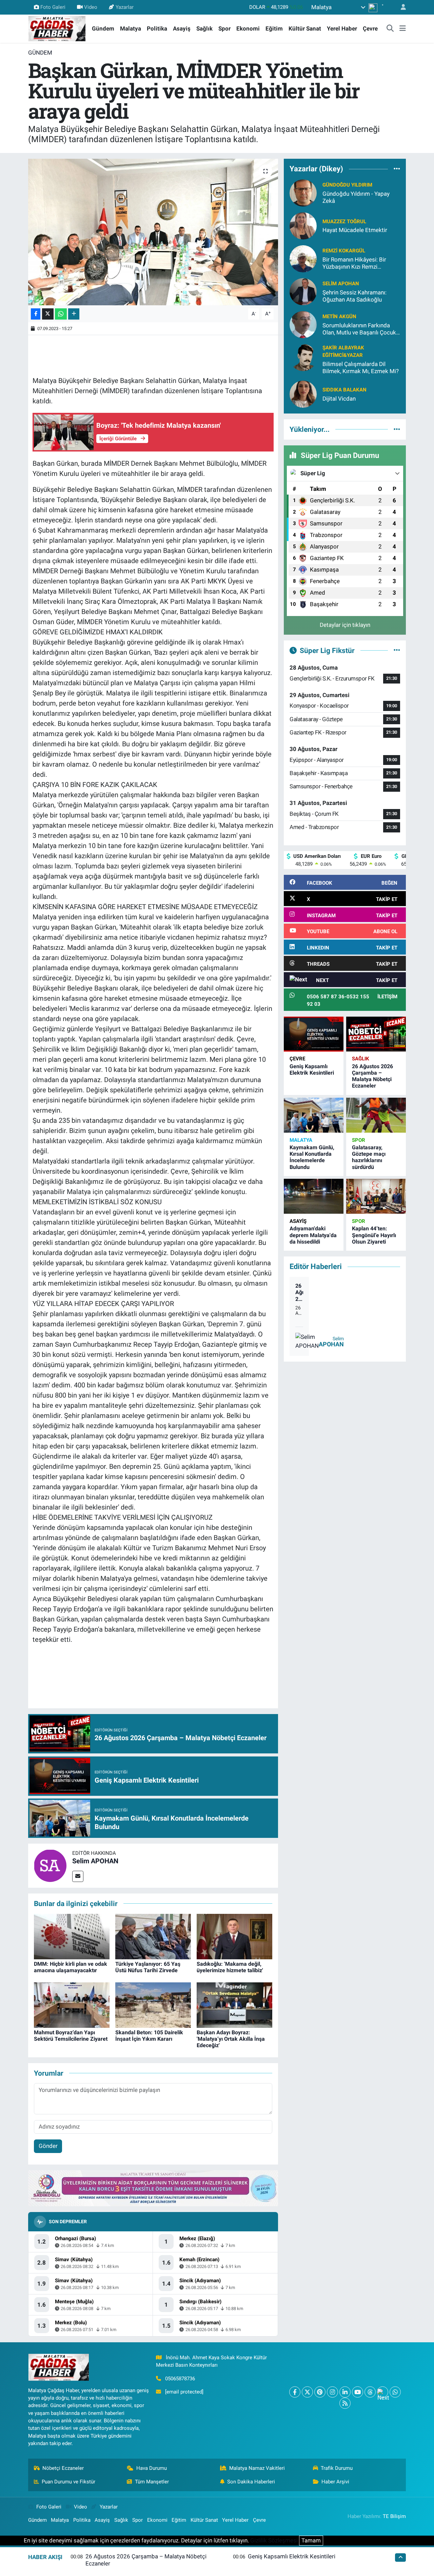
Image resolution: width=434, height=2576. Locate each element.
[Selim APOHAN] (50, 1865)
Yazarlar (125, 7)
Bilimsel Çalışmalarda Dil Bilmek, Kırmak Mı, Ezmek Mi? (361, 368)
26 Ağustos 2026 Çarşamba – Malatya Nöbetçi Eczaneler (372, 1076)
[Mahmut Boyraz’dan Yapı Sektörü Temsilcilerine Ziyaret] (72, 2004)
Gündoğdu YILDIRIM (347, 185)
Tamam (311, 2540)
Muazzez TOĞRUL (344, 222)
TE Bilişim (394, 2516)
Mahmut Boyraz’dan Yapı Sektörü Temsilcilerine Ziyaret (71, 2036)
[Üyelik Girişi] (400, 7)
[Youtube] (358, 2392)
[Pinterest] (320, 2392)
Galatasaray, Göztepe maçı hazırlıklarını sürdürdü (369, 1157)
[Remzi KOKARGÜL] (303, 258)
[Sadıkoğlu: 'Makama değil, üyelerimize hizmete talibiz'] (234, 1936)
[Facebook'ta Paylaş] (36, 314)
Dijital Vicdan (339, 399)
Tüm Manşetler (152, 2482)
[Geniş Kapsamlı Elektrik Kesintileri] (314, 1034)
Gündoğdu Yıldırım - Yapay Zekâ (356, 197)
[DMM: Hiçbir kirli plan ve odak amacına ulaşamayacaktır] (72, 1936)
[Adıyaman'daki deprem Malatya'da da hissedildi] (314, 1196)
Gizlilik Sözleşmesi (274, 2540)
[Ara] (390, 29)
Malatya (131, 28)
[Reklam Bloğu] (153, 2188)
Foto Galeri (53, 7)
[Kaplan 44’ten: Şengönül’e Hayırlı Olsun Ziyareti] (376, 1196)
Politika (157, 28)
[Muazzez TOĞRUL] (303, 225)
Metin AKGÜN (339, 316)
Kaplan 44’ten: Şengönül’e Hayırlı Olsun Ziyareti (374, 1235)
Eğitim (274, 28)
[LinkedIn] (345, 2392)
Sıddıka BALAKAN (344, 390)
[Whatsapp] (395, 2392)
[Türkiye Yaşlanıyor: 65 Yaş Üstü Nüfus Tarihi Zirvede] (153, 1936)
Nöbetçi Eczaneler (63, 2468)
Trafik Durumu (337, 2468)
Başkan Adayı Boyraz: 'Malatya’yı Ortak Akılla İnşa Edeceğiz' (231, 2039)
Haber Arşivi (335, 2482)
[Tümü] (397, 169)
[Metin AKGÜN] (303, 324)
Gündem (103, 28)
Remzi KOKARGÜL (344, 251)
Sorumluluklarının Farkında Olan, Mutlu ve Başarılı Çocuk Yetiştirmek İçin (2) (359, 329)
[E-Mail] (78, 1876)
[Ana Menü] (403, 29)
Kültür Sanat (305, 28)
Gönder (48, 2146)
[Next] (383, 2392)
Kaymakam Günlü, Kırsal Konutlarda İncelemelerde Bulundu (312, 1157)
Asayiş (182, 28)
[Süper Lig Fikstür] (397, 650)
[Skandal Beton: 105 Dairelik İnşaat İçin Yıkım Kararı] (153, 2004)
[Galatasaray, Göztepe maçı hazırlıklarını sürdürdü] (376, 1115)
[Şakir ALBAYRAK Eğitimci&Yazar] (303, 357)
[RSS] (345, 2403)
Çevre (370, 28)
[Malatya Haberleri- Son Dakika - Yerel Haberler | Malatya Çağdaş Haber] (57, 28)
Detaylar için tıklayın (345, 625)
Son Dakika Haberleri (251, 2482)
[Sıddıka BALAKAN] (303, 394)
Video (91, 7)
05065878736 (180, 2379)
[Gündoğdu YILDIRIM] (303, 192)
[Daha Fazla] (74, 314)
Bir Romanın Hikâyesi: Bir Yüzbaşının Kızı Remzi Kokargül (354, 263)
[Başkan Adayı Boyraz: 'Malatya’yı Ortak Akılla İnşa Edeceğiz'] (234, 2004)
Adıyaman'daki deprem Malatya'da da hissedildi (313, 1235)
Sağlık (204, 28)
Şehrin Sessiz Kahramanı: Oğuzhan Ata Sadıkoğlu (354, 296)
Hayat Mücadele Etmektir (355, 230)
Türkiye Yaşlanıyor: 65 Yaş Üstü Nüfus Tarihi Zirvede (148, 1967)
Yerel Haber (342, 28)
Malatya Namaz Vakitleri (257, 2468)
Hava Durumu (152, 2468)
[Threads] (370, 2392)
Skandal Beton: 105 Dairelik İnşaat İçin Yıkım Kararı (149, 2036)
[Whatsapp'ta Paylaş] (61, 314)
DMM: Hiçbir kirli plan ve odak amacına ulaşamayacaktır (71, 1967)
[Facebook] (295, 2392)
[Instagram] (332, 2392)
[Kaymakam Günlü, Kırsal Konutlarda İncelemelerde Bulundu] (314, 1115)
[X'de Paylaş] (48, 314)
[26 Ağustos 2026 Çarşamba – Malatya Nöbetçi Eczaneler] (376, 1034)
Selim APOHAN (95, 1861)
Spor (224, 28)
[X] (307, 2392)
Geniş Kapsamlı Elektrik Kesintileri (312, 1070)
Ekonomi (248, 28)
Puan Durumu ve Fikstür (68, 2482)
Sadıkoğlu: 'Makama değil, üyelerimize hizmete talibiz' (230, 1967)
